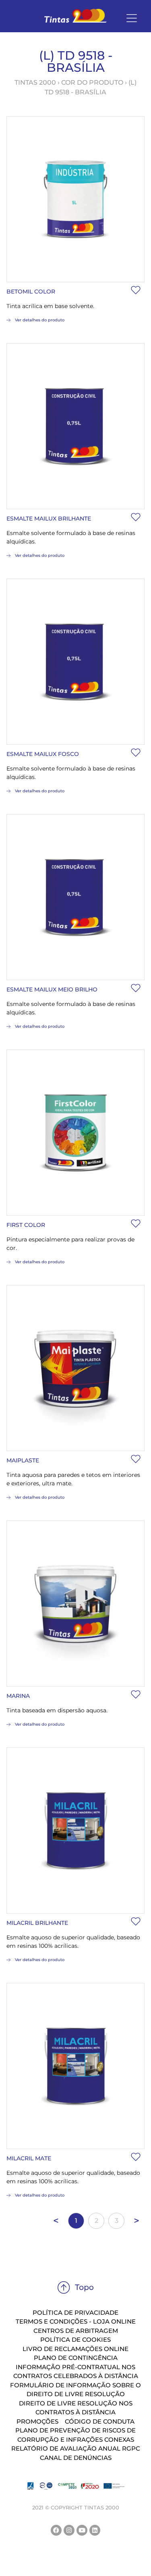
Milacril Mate (29, 2158)
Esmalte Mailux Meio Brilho (52, 989)
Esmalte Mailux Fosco (43, 754)
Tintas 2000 (35, 82)
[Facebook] (56, 2530)
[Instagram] (69, 2530)
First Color (26, 1225)
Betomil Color (31, 292)
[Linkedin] (95, 2530)
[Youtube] (82, 2530)
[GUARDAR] (136, 290)
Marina (18, 1696)
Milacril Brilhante (37, 1923)
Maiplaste (23, 1460)
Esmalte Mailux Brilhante (49, 519)
